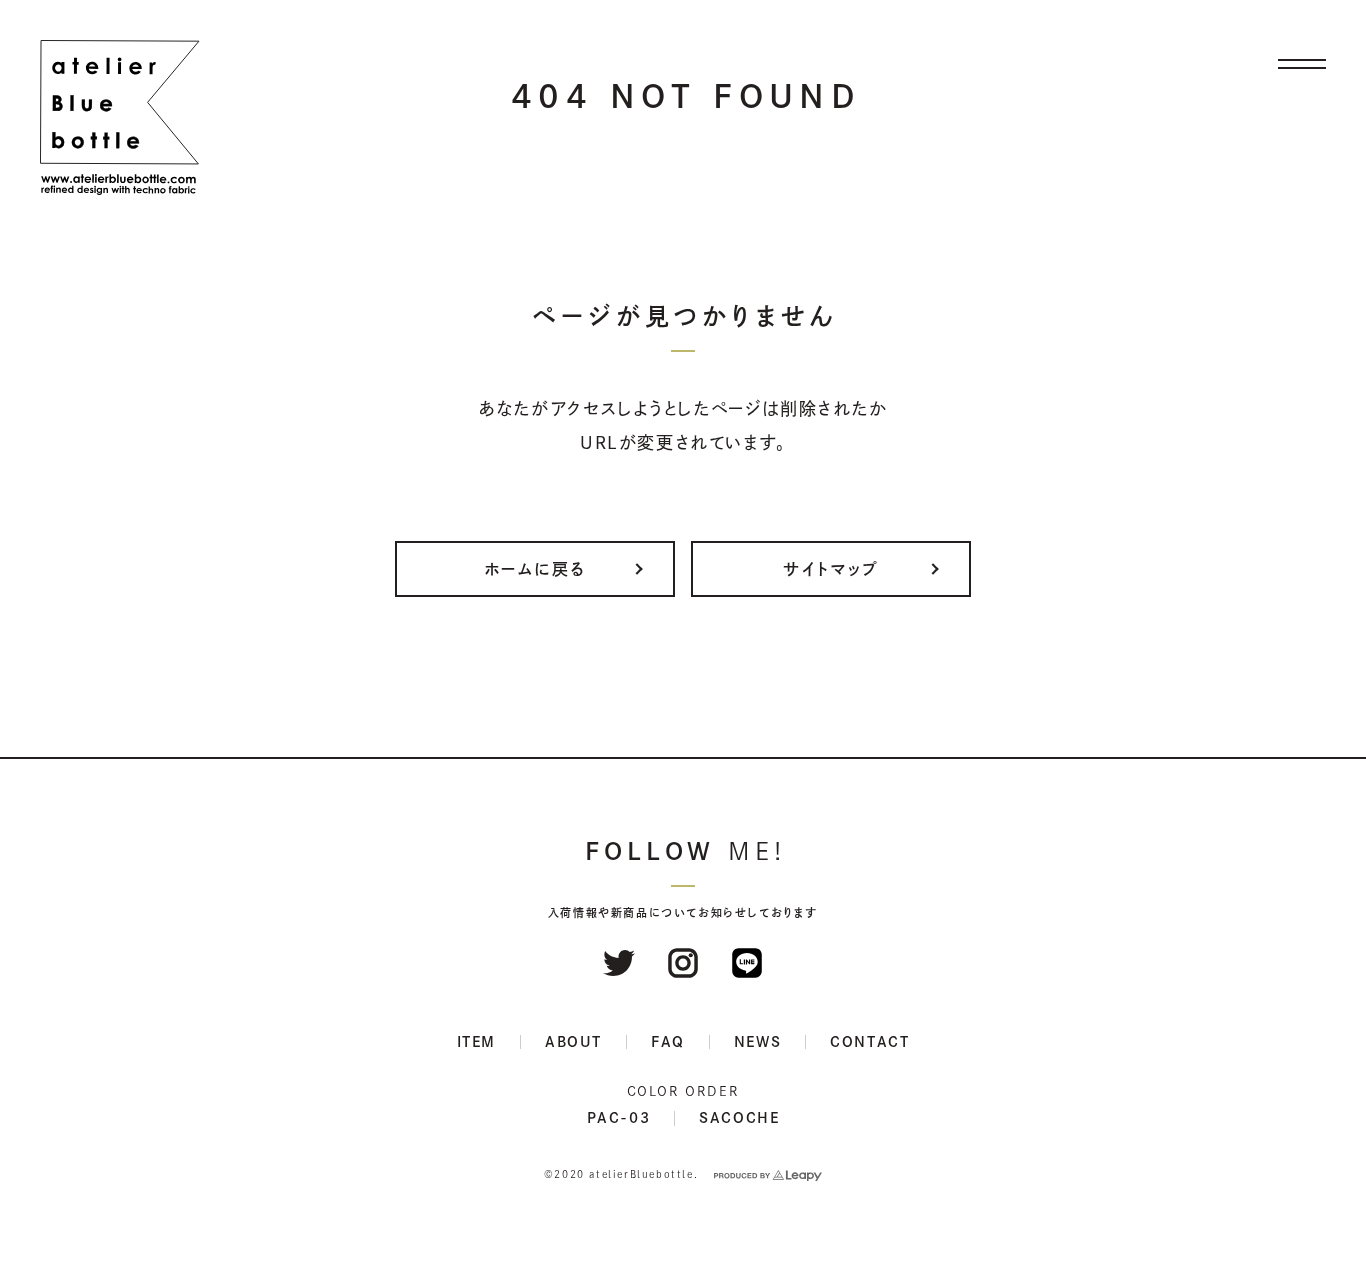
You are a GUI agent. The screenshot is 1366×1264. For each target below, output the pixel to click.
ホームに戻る (535, 569)
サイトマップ (831, 569)
